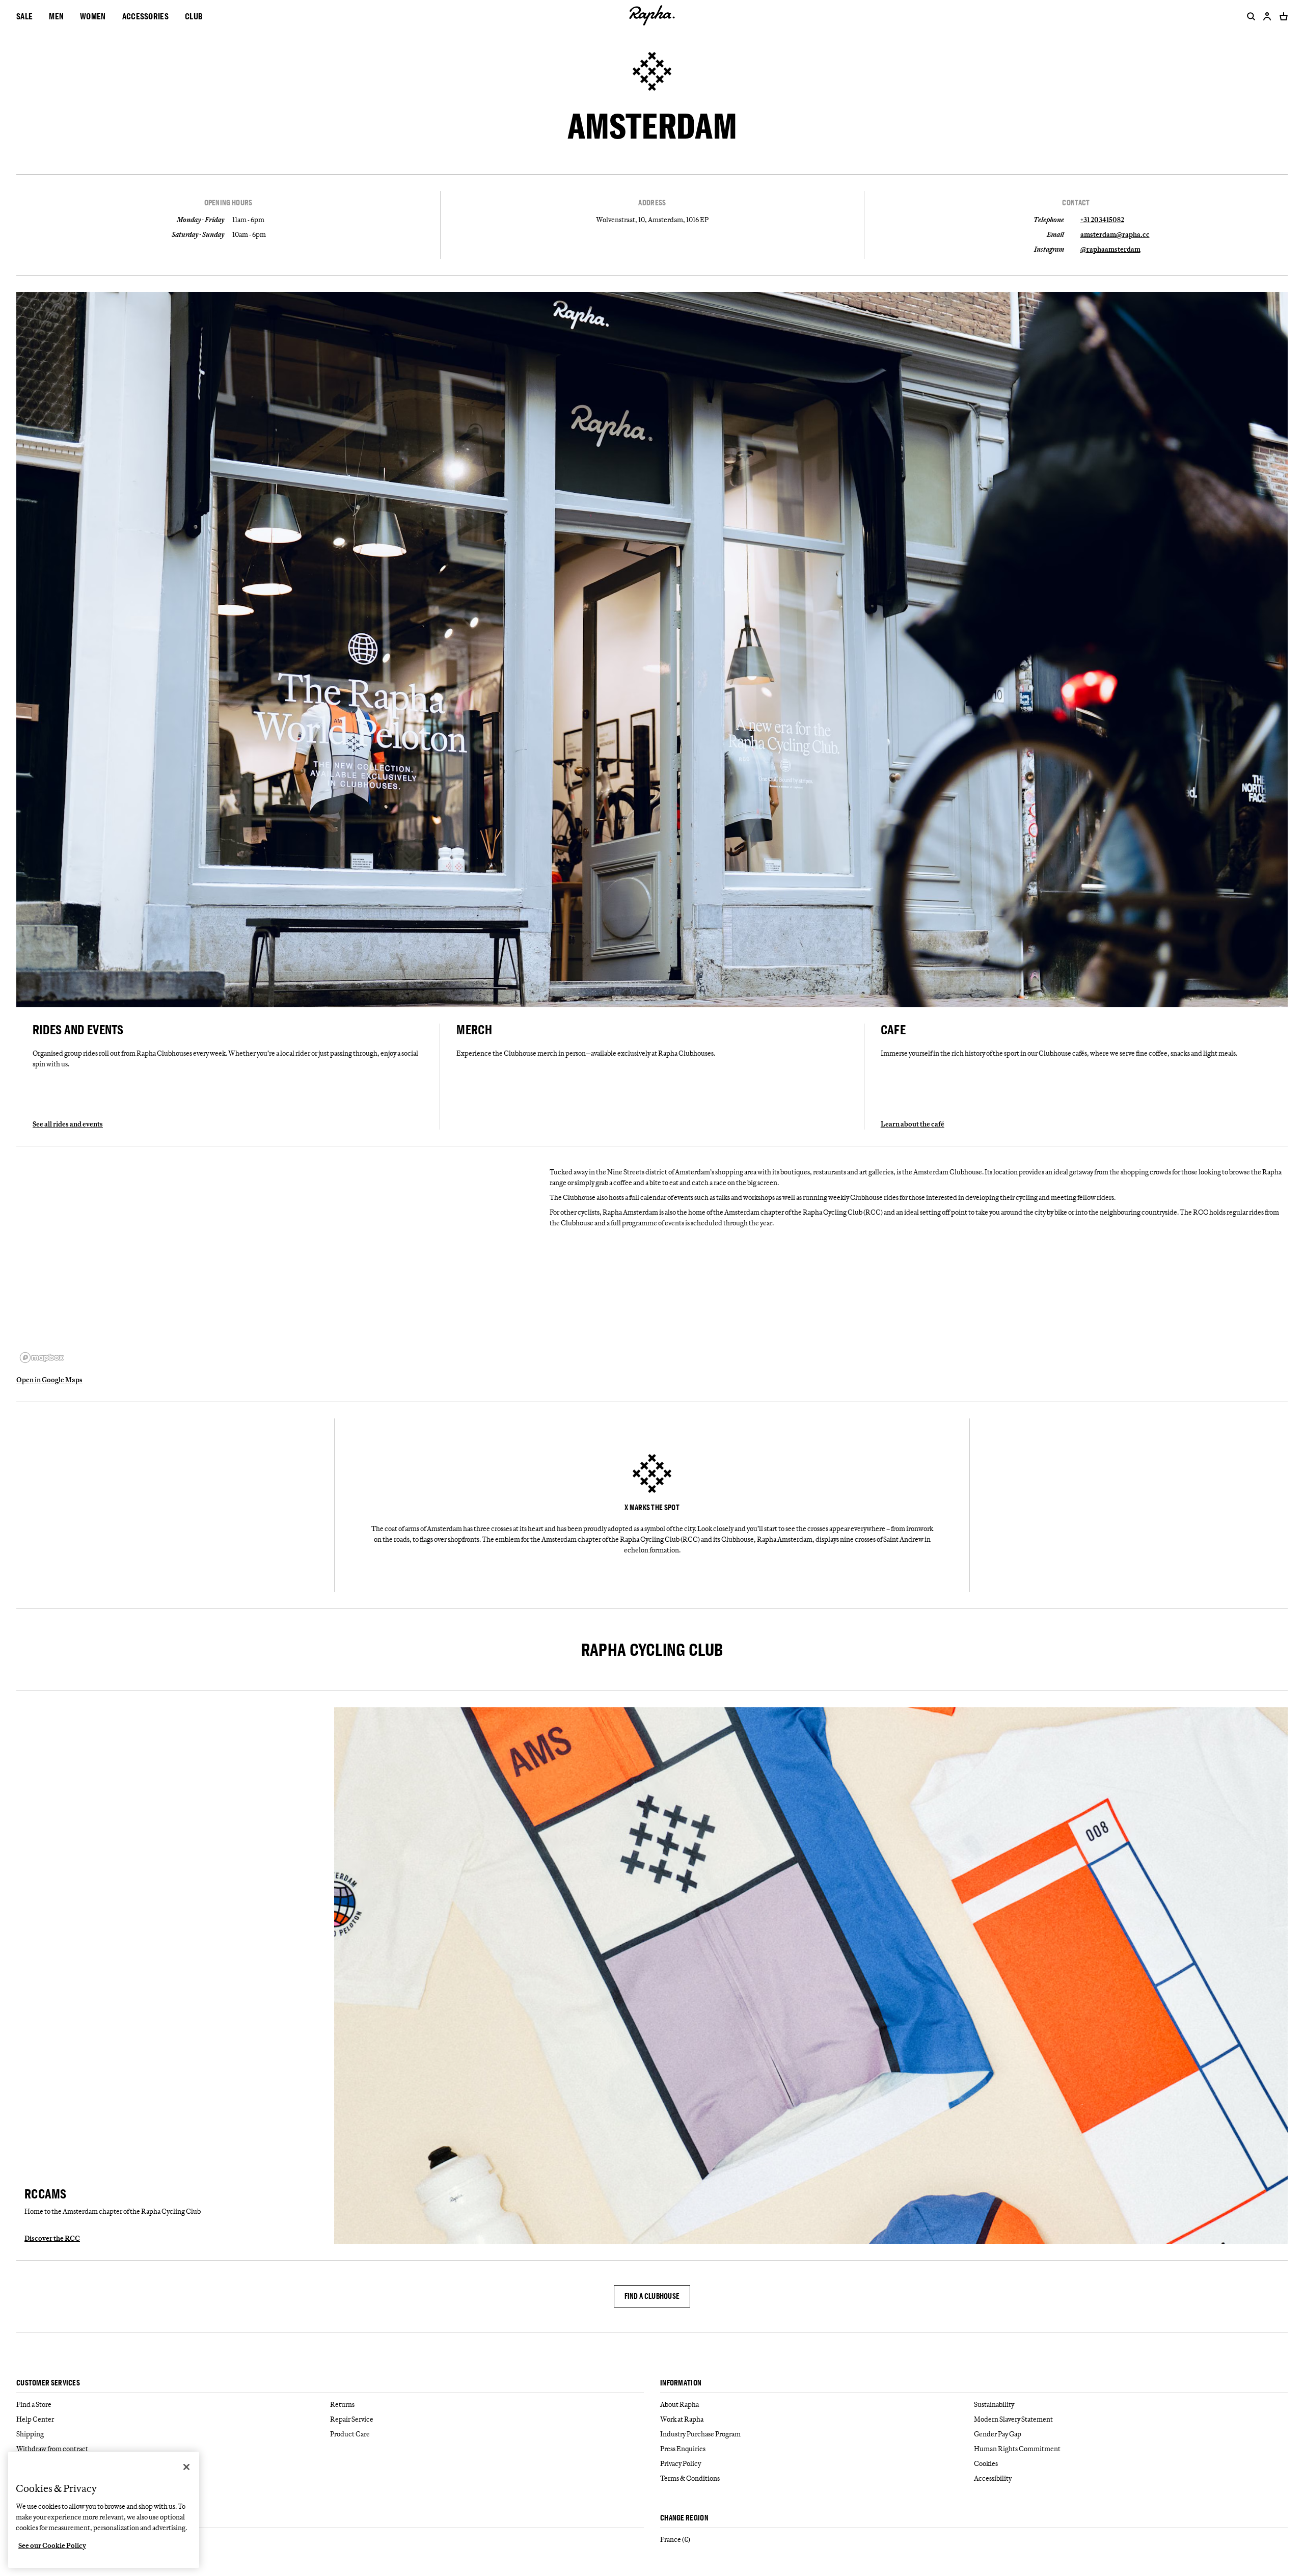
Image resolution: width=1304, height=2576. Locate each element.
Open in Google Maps (49, 1380)
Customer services (48, 2383)
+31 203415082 (1102, 220)
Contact (1076, 203)
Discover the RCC (52, 2238)
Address (652, 203)
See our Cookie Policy (52, 2545)
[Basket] (1282, 16)
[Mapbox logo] (42, 1358)
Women (93, 16)
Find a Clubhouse (652, 2296)
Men (56, 16)
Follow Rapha (38, 2518)
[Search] (1249, 16)
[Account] (1267, 16)
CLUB (194, 16)
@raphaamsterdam (1110, 249)
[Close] (186, 2467)
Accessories (145, 16)
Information (681, 2383)
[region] (279, 1265)
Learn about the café (913, 1124)
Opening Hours (228, 203)
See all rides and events (68, 1124)
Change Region (684, 2518)
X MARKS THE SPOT (652, 1508)
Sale (24, 16)
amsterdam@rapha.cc (1115, 234)
